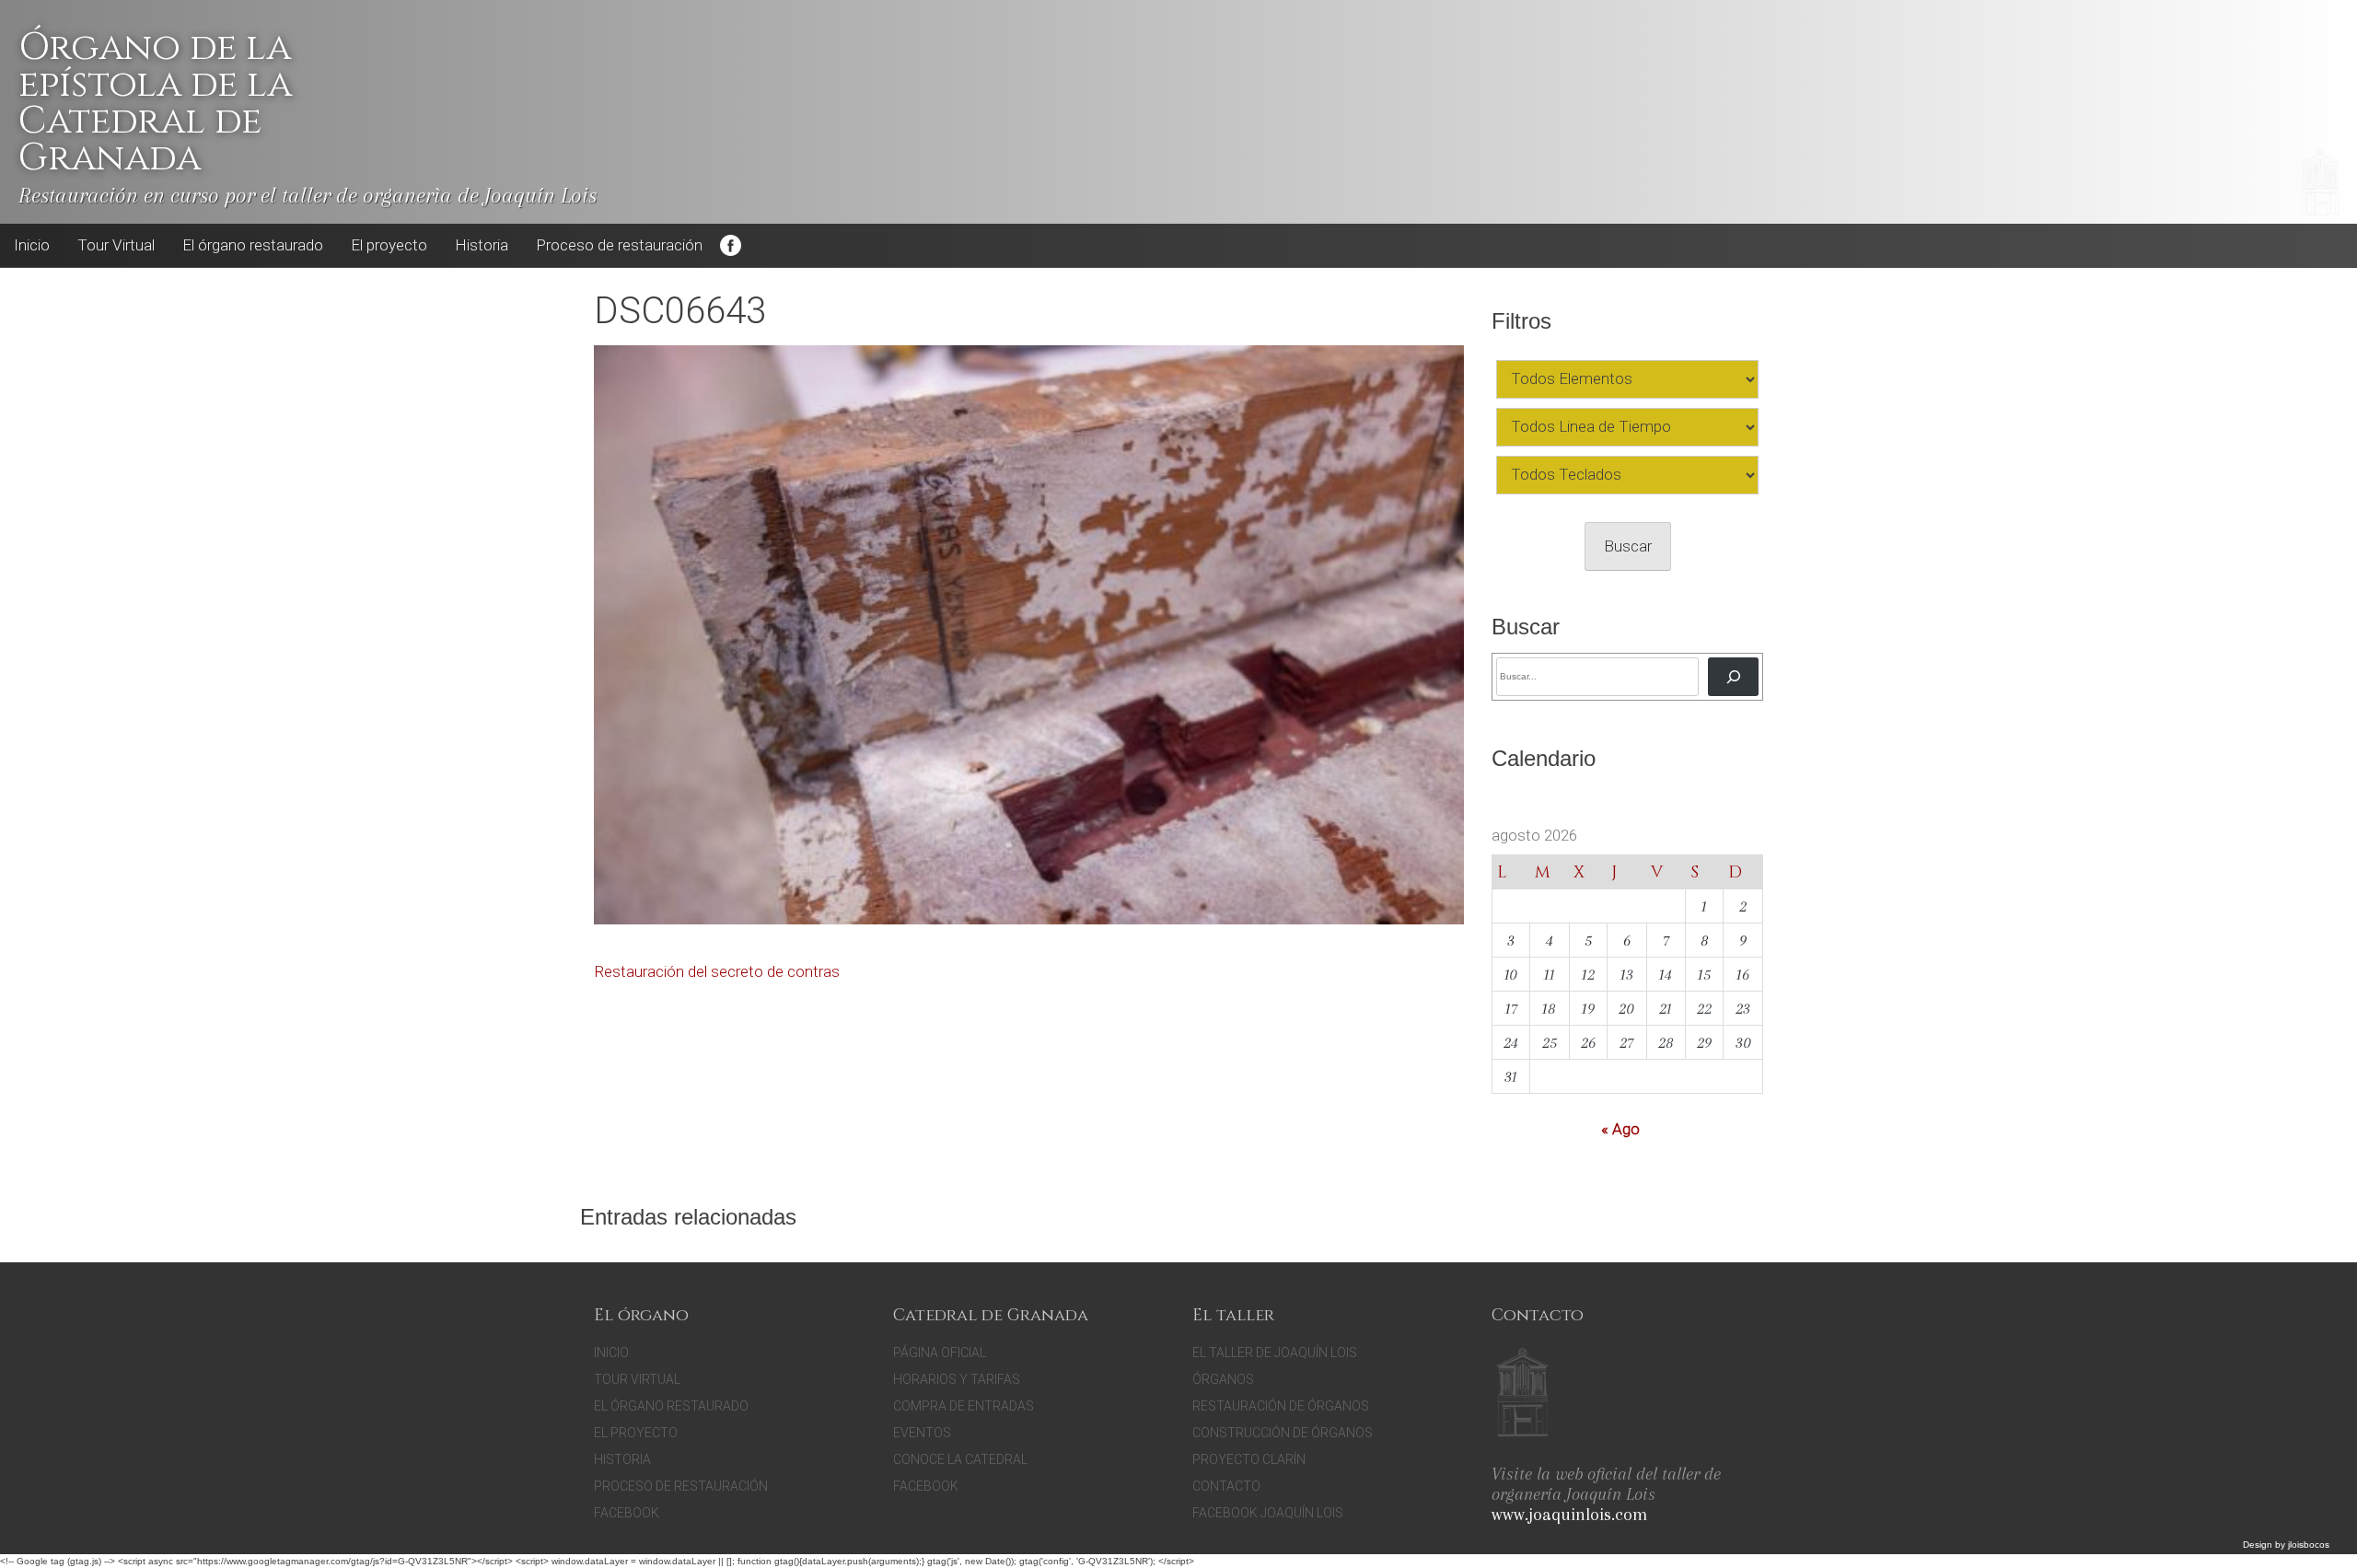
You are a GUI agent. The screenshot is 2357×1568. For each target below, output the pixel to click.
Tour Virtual (116, 245)
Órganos (1223, 1379)
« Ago (1620, 1129)
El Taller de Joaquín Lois (1275, 1353)
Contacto (1226, 1486)
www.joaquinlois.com (1569, 1515)
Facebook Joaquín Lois (1268, 1513)
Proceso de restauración (619, 245)
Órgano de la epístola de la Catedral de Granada (155, 103)
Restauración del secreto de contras (717, 971)
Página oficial (940, 1353)
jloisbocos (2309, 1545)
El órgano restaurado (253, 245)
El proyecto (389, 245)
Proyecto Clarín (1249, 1459)
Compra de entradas (964, 1406)
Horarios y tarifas (957, 1379)
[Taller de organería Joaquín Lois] (1522, 1395)
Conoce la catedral (960, 1459)
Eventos (922, 1433)
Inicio (32, 245)
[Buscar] (1733, 676)
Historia (482, 245)
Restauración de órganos (1281, 1406)
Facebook (730, 246)
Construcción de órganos (1283, 1433)
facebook (926, 1486)
